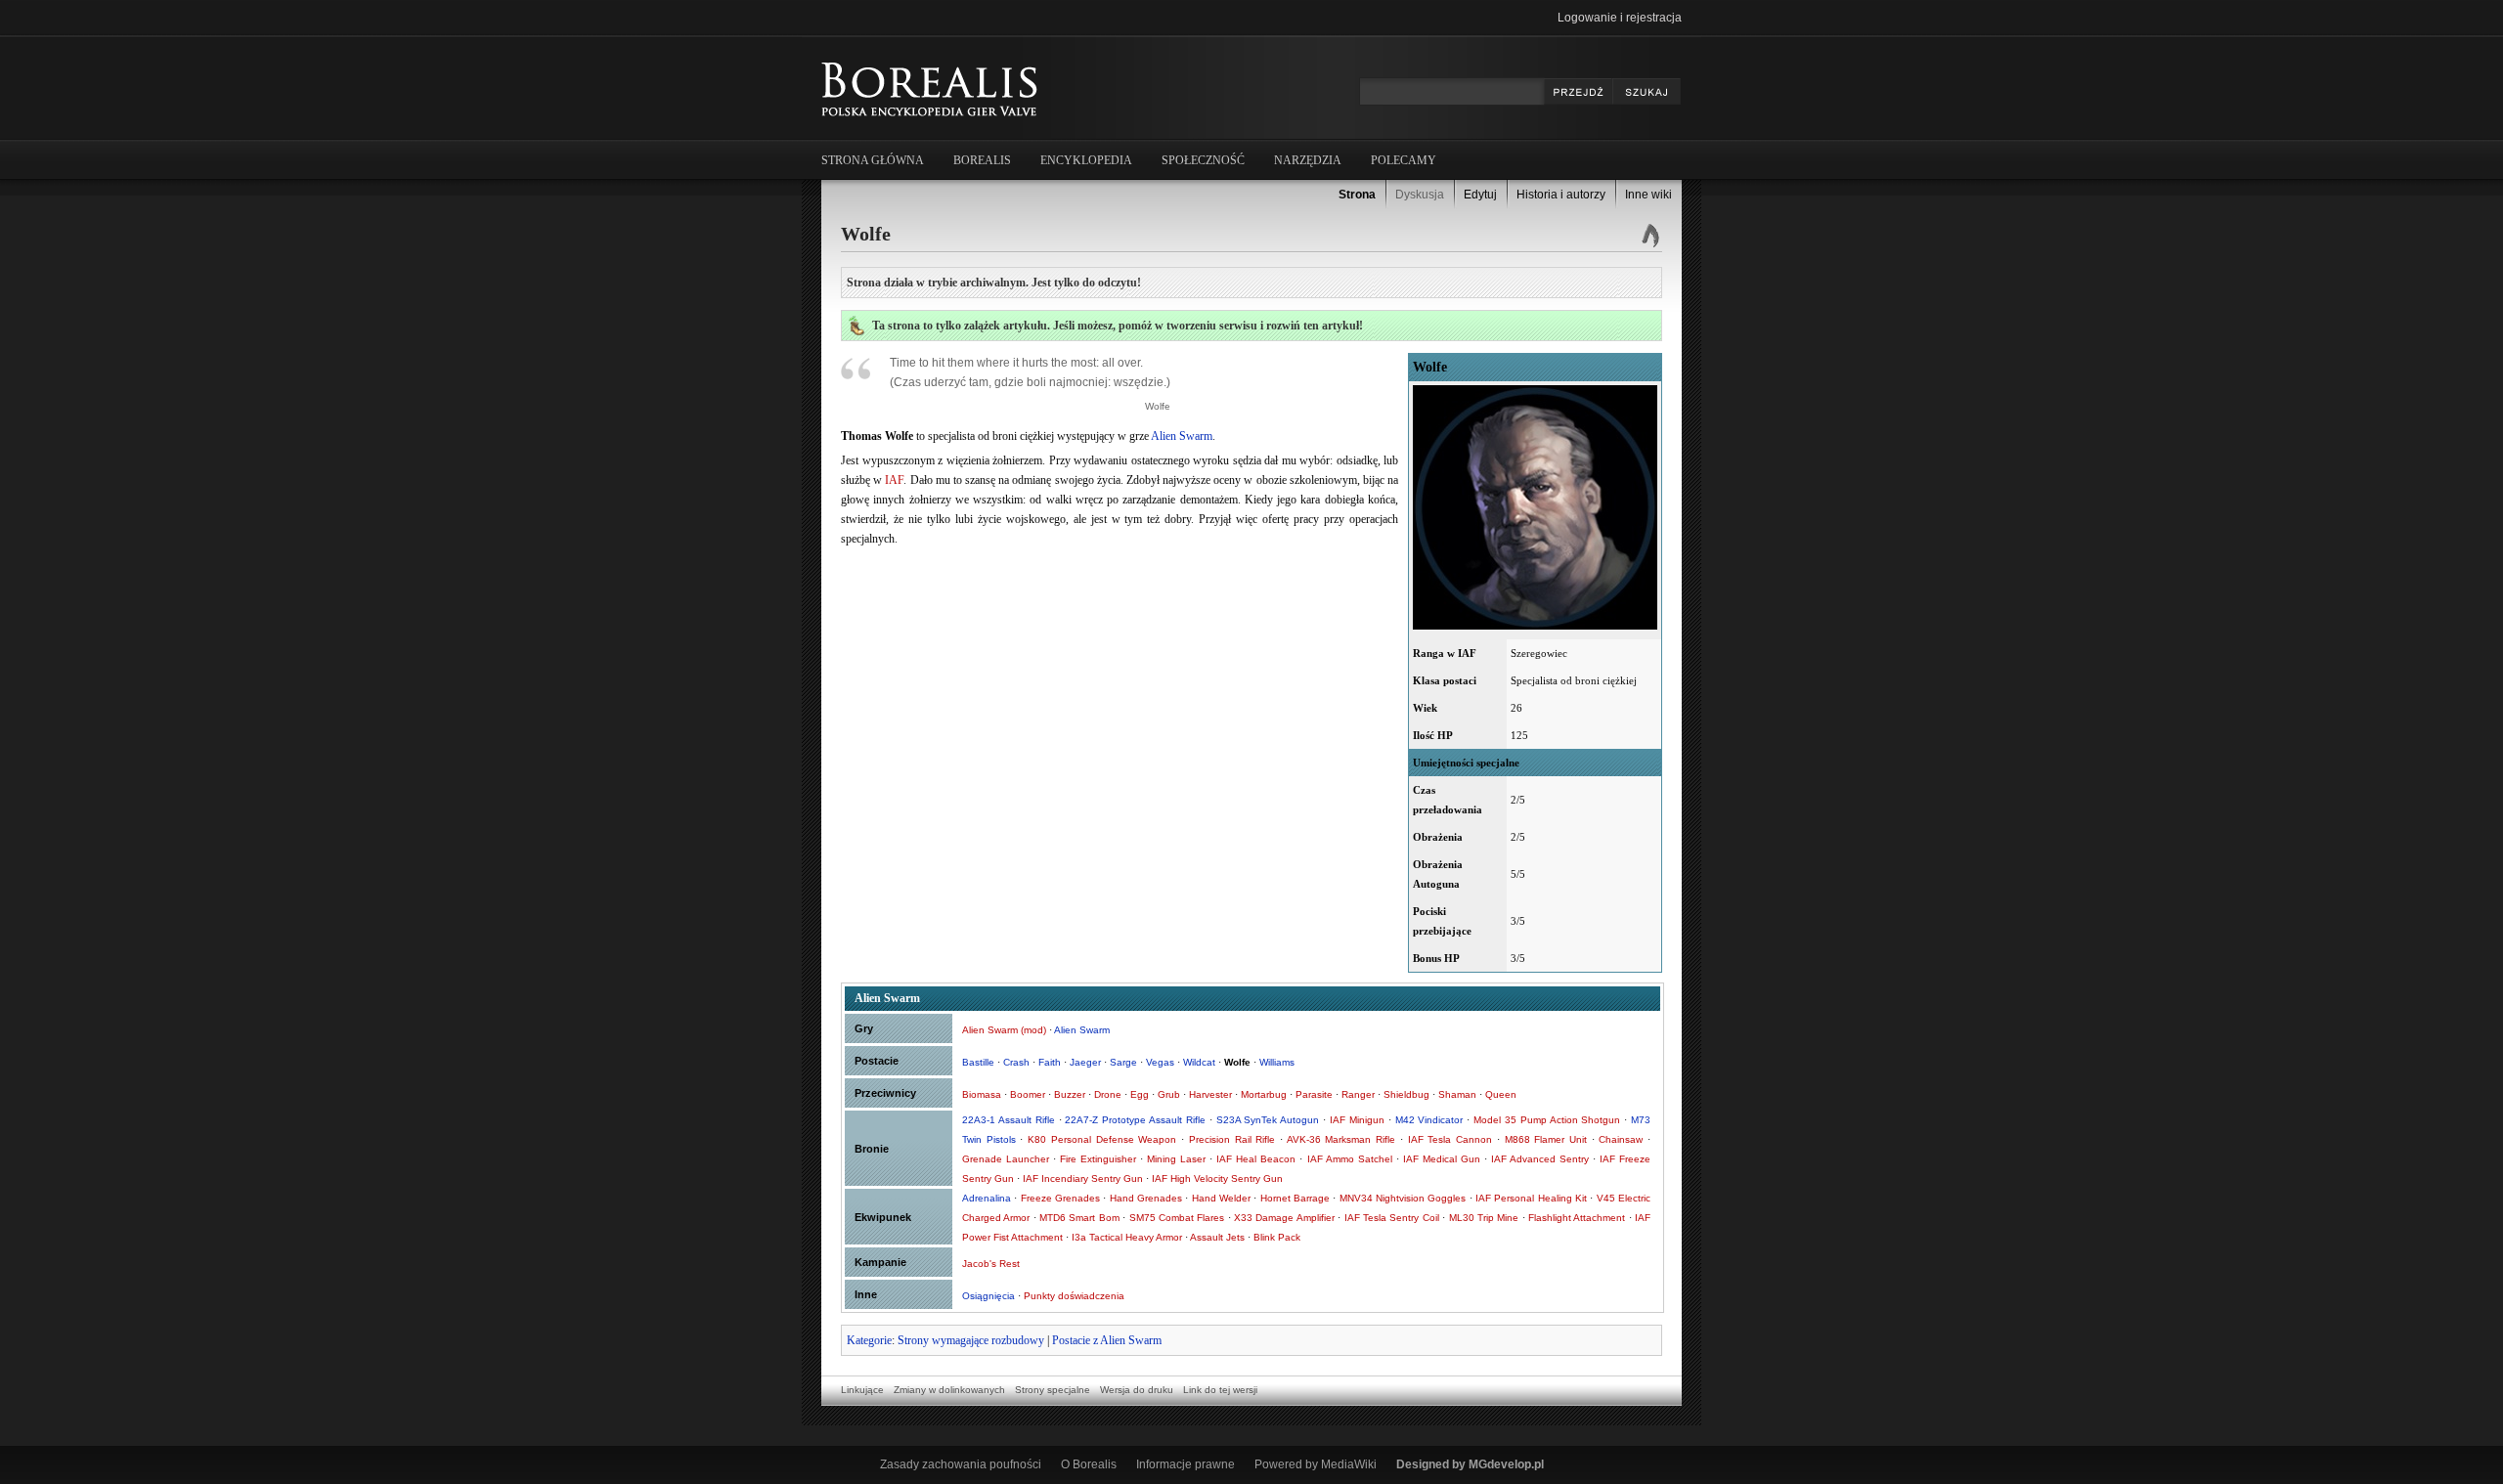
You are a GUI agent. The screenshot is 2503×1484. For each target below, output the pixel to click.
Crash (1016, 1062)
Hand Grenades (1146, 1198)
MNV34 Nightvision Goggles (1403, 1198)
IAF (894, 480)
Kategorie (869, 1340)
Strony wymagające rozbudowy (971, 1340)
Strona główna (873, 160)
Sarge (1123, 1062)
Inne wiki (1648, 195)
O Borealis (1089, 1464)
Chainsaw (1621, 1139)
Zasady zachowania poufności (961, 1464)
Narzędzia (1308, 160)
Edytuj (1480, 195)
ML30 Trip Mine (1484, 1218)
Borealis (982, 160)
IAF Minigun (1357, 1120)
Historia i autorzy (1561, 195)
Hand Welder (1221, 1198)
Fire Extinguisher (1098, 1159)
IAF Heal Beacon (1256, 1159)
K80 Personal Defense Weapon (1102, 1139)
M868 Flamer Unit (1546, 1139)
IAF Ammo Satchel (1350, 1159)
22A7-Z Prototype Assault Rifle (1135, 1120)
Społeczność (1203, 160)
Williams (1277, 1062)
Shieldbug (1406, 1094)
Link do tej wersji (1220, 1390)
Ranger (1358, 1094)
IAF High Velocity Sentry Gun (1217, 1178)
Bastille (978, 1062)
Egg (1140, 1094)
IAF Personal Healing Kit (1531, 1198)
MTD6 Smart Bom (1079, 1218)
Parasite (1314, 1094)
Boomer (1028, 1094)
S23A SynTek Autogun (1268, 1120)
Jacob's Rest (991, 1264)
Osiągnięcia (988, 1296)
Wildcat (1199, 1062)
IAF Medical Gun (1442, 1159)
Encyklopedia (1086, 160)
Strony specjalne (1053, 1390)
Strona (1357, 195)
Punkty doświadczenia (1074, 1296)
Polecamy (1404, 160)
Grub (1169, 1094)
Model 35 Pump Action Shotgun (1547, 1120)
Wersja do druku (1137, 1390)
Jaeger (1085, 1062)
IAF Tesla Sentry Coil (1392, 1218)
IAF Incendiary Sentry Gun (1083, 1178)
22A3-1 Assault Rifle (1009, 1120)
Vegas (1160, 1062)
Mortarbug (1264, 1094)
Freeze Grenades (1060, 1198)
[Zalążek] (856, 331)
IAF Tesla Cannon (1450, 1139)
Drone (1108, 1094)
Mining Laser (1176, 1159)
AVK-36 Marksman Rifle (1341, 1139)
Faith (1050, 1062)
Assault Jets (1217, 1237)
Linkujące (862, 1390)
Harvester (1210, 1094)
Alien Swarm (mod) (1004, 1030)
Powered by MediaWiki (1316, 1464)
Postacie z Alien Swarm (1107, 1340)
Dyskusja (1420, 195)
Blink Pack (1277, 1237)
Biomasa (982, 1094)
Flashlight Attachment (1577, 1218)
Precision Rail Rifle (1232, 1139)
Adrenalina (987, 1198)
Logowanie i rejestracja (1620, 18)
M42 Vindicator (1429, 1120)
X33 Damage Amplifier (1284, 1218)
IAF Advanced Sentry (1540, 1159)
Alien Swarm (1182, 436)
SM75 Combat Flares (1177, 1218)
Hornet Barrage (1295, 1198)
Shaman (1457, 1094)
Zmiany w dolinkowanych (949, 1390)
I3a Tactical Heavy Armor (1127, 1237)
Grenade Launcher (1006, 1159)
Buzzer (1070, 1094)
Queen (1501, 1094)
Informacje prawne (1186, 1464)
